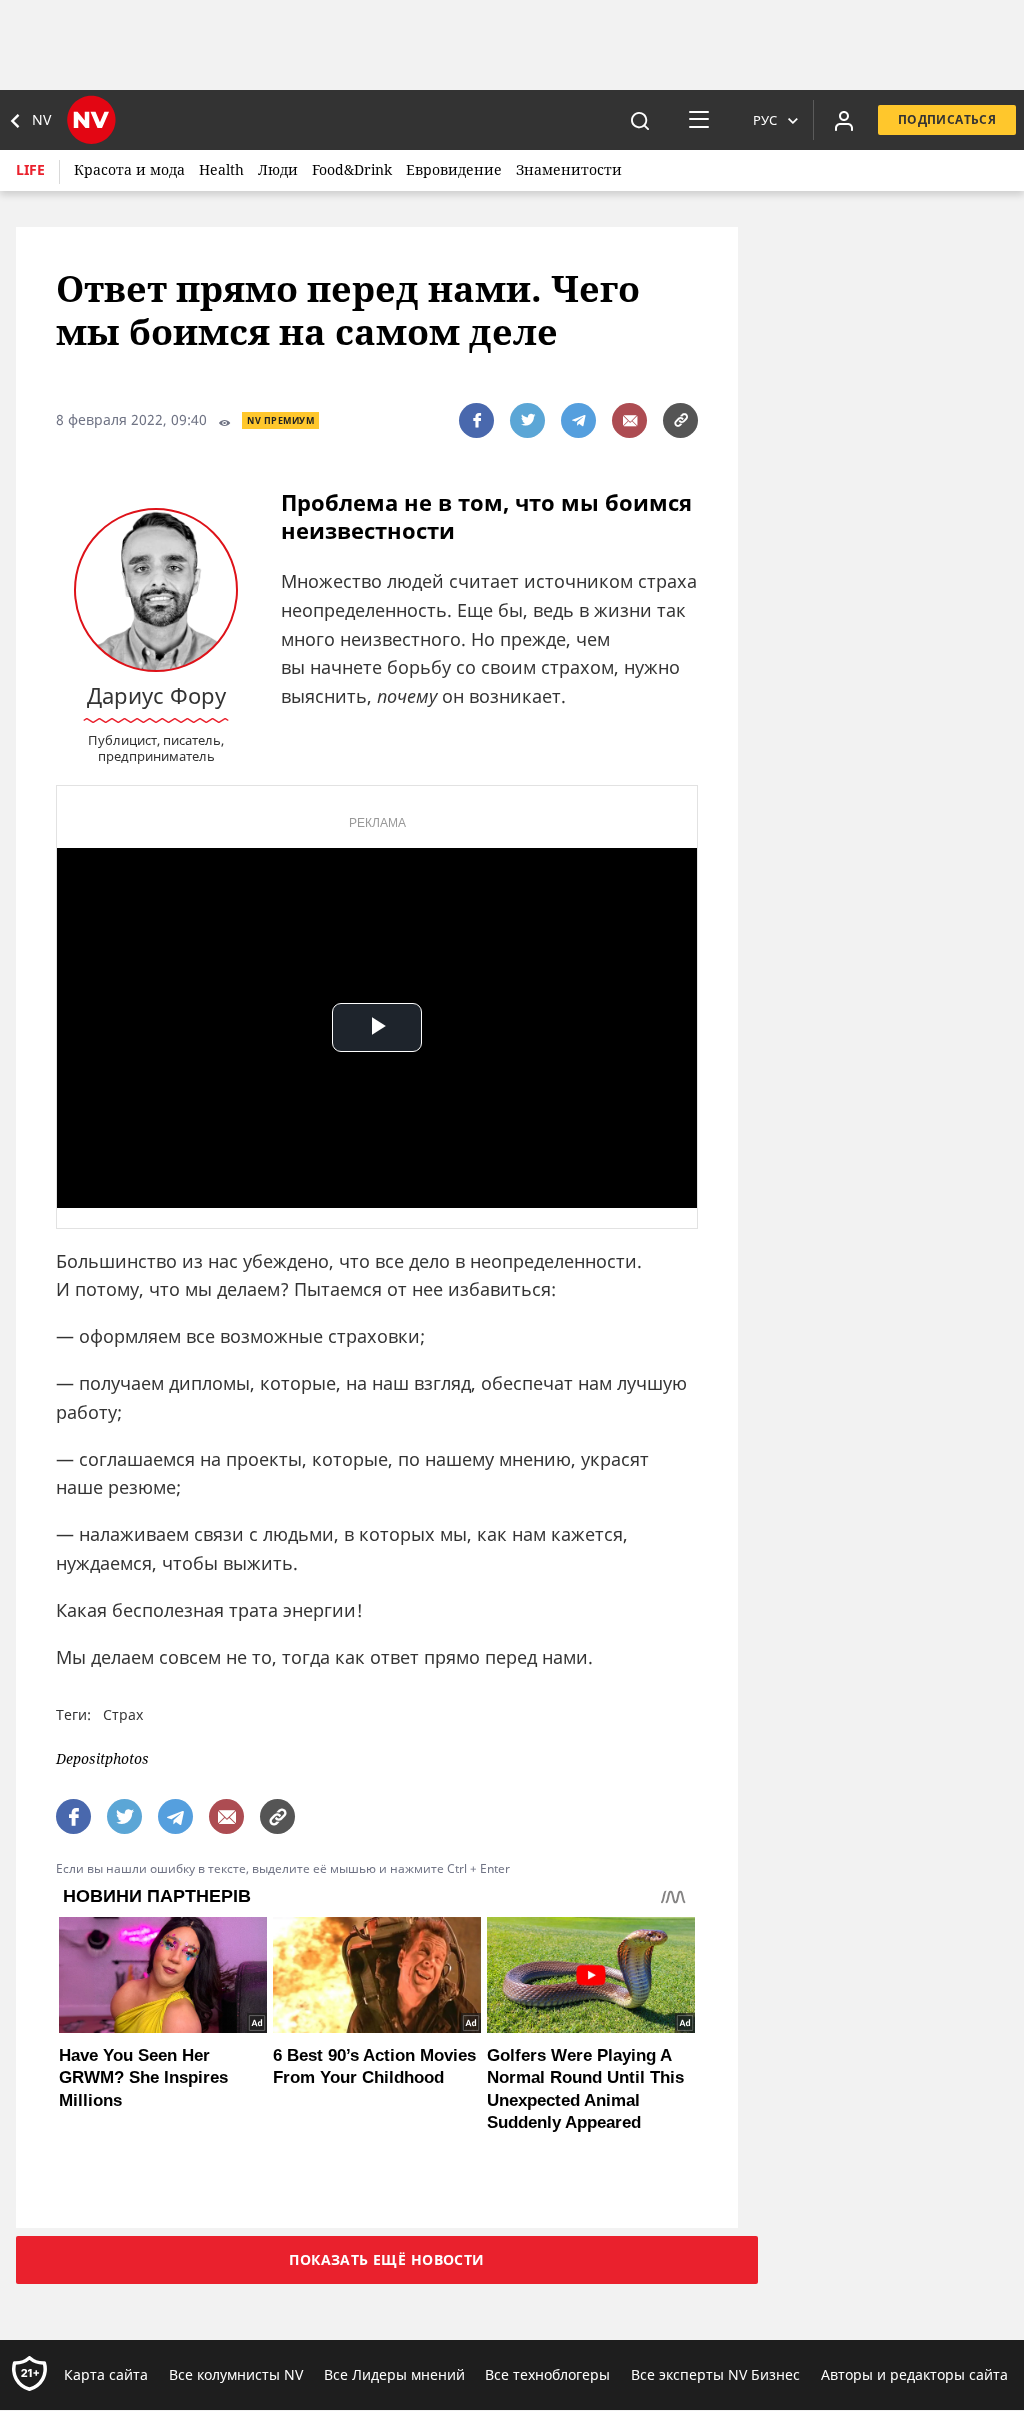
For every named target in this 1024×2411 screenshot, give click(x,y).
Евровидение (454, 169)
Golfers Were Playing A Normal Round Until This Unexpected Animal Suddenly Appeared (585, 2088)
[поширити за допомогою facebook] (476, 420)
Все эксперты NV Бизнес (715, 2374)
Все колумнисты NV (236, 2374)
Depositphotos (102, 1759)
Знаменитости (569, 169)
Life (30, 169)
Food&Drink (352, 169)
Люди (278, 169)
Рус (765, 120)
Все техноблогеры (547, 2374)
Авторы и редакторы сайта (914, 2374)
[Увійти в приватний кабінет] (844, 120)
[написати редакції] (629, 420)
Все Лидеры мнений (394, 2374)
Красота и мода (129, 169)
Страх (123, 1714)
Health (221, 169)
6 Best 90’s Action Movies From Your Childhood (374, 2066)
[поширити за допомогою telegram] (578, 420)
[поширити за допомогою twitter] (527, 420)
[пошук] (640, 120)
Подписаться (947, 119)
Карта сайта (106, 2374)
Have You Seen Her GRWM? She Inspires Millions (143, 2077)
